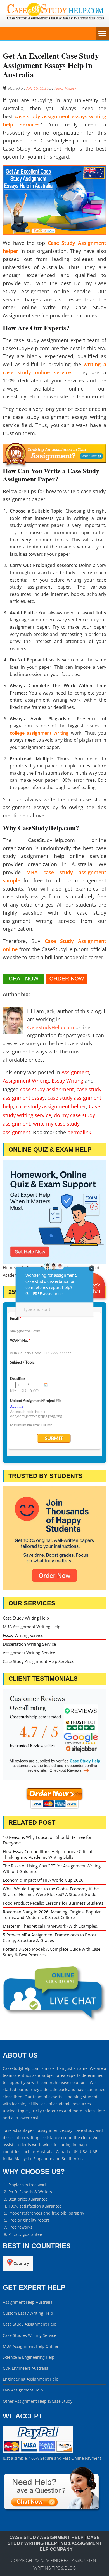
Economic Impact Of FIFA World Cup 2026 (43, 1880)
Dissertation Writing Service (29, 1644)
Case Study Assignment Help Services (38, 1661)
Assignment (75, 1072)
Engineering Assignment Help (31, 2379)
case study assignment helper (51, 1106)
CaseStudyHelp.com (51, 1027)
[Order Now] (54, 454)
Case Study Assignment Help (30, 2324)
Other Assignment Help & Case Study (38, 2401)
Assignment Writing (26, 1081)
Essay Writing (67, 1081)
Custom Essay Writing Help (28, 2313)
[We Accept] (38, 2451)
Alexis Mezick (65, 88)
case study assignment (47, 1089)
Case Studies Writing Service (29, 2335)
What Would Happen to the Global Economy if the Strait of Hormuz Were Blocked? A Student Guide (51, 1892)
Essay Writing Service (23, 1635)
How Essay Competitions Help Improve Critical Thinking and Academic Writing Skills (47, 1854)
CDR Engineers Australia (26, 2368)
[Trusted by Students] (54, 1538)
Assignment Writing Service (29, 1653)
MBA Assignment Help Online (30, 2346)
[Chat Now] (24, 982)
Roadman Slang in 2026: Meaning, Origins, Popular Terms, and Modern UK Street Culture (52, 1915)
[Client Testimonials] (54, 1735)
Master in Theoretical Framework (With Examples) (50, 1926)
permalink (79, 1132)
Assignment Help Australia (28, 2302)
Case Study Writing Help (26, 1618)
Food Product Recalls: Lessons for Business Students (53, 1903)
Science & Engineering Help (29, 2357)
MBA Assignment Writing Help (32, 1627)
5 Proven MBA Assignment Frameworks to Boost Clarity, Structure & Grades (49, 1938)
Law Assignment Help (23, 2390)
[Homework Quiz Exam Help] (54, 1212)
